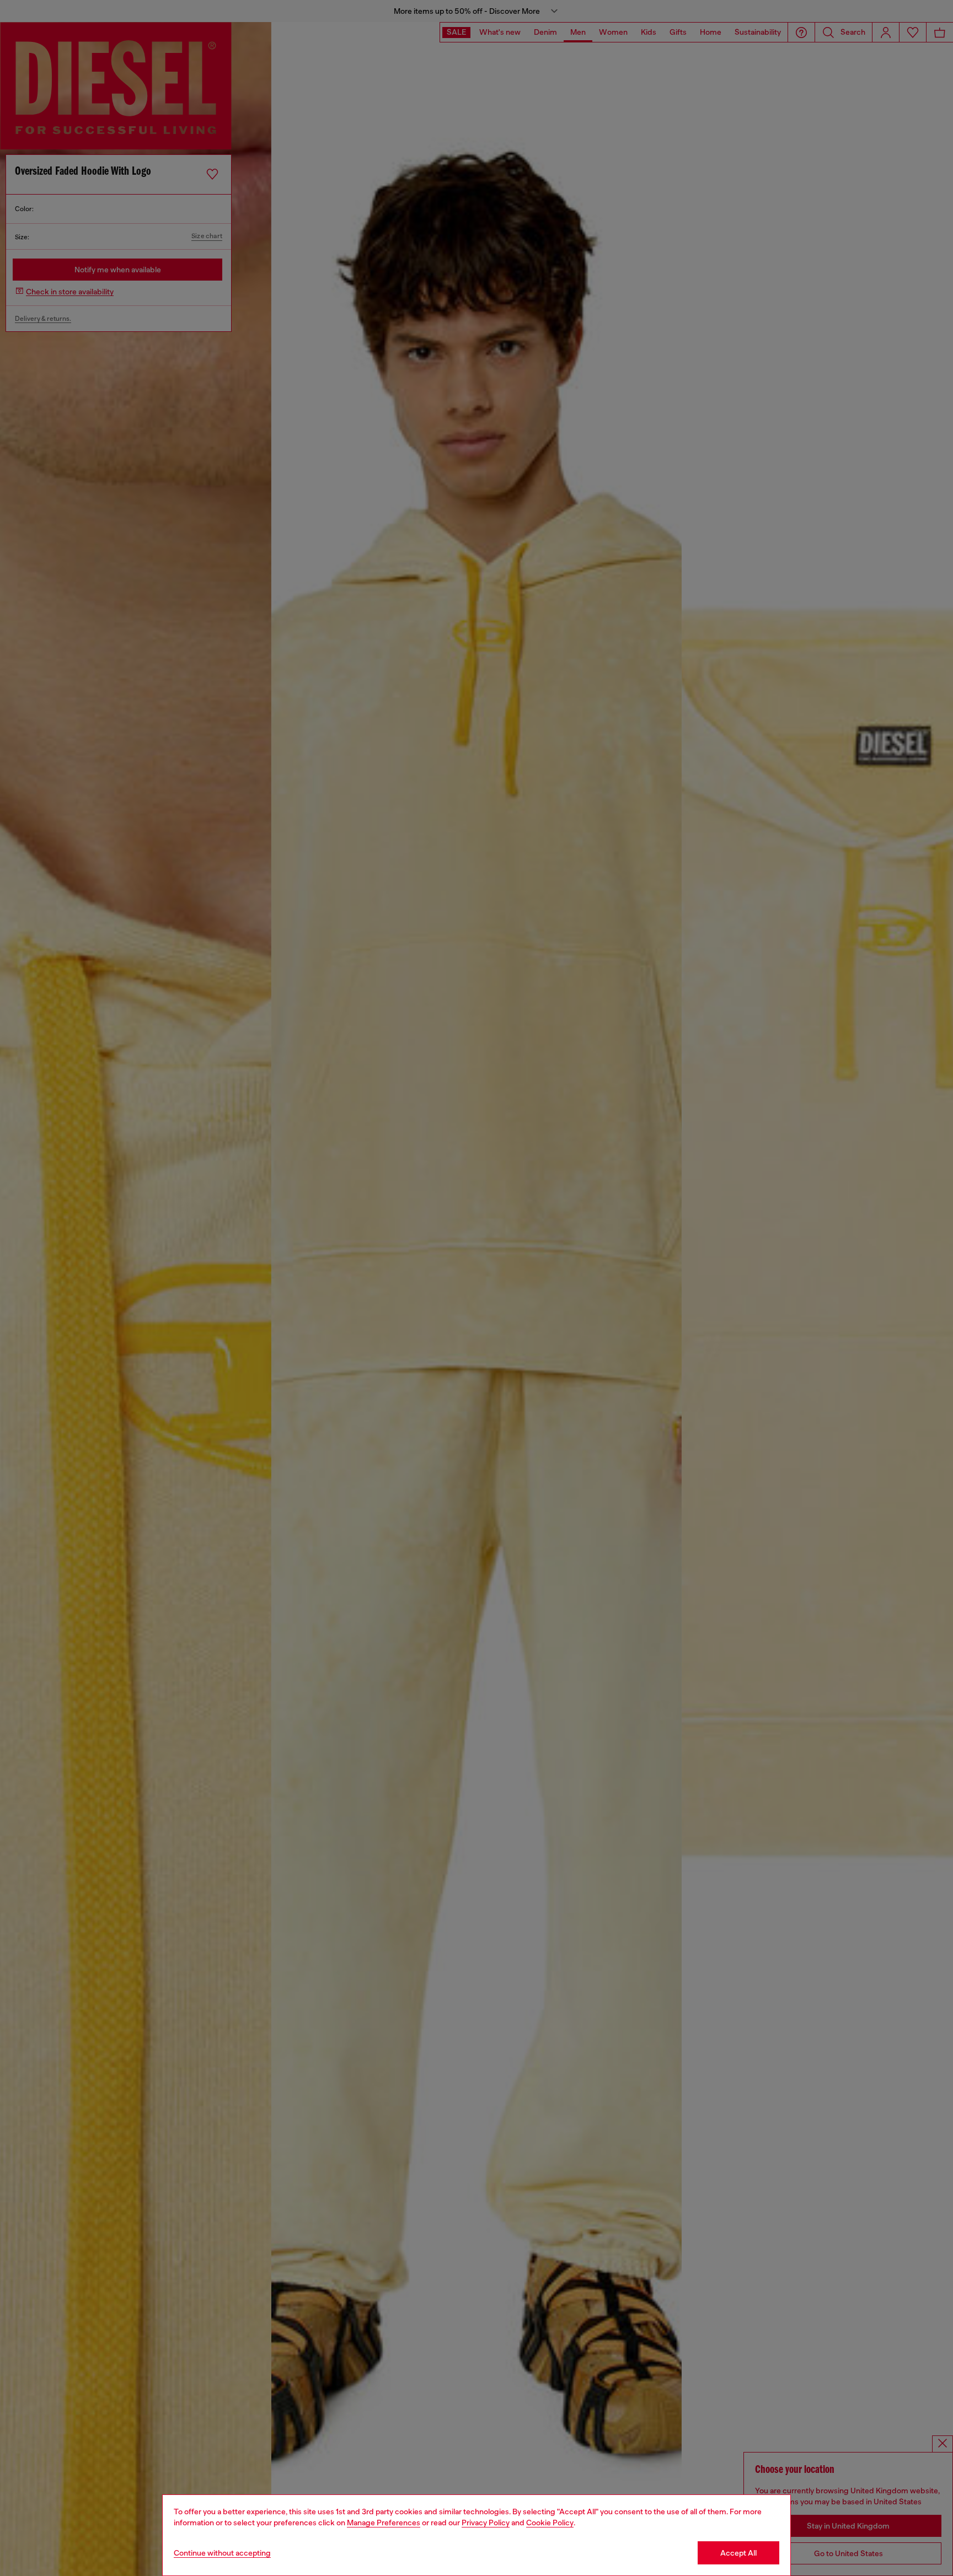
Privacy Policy (486, 2523)
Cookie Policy (550, 2523)
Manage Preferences (384, 2523)
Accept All (738, 2553)
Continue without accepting (222, 2553)
